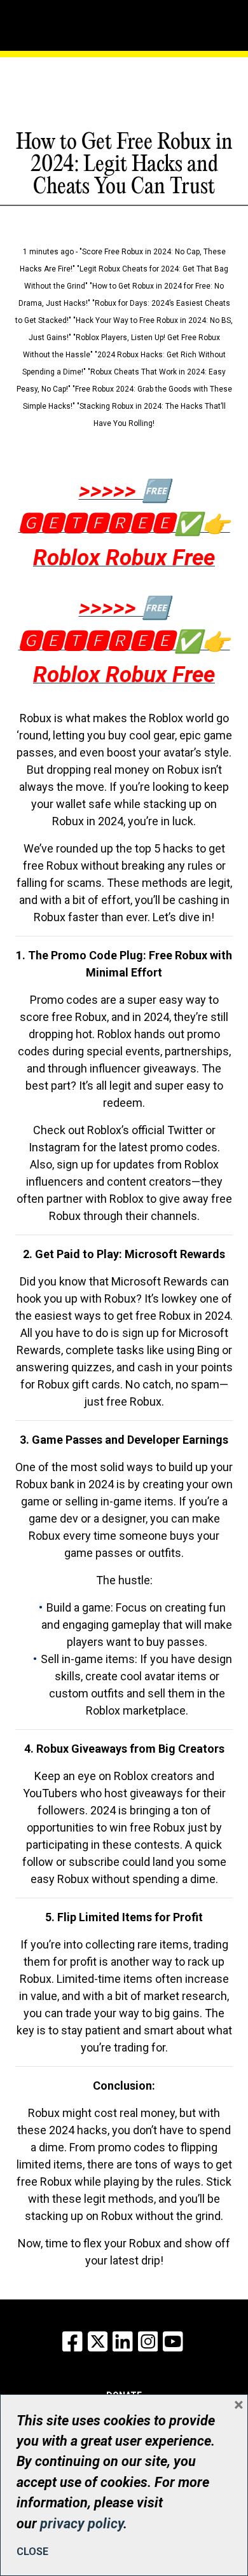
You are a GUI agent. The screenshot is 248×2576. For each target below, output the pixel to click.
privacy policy (82, 2524)
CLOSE (32, 2552)
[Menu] (62, 22)
